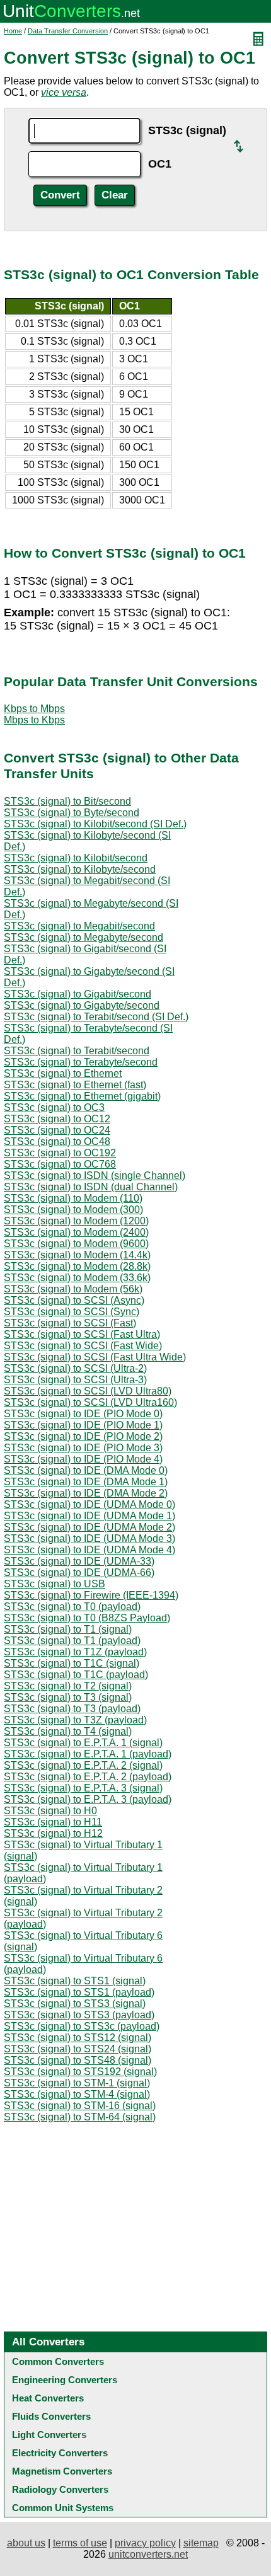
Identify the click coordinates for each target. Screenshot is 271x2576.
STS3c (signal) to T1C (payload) (76, 1675)
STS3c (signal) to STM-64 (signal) (80, 2117)
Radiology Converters (60, 2489)
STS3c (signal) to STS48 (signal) (78, 2060)
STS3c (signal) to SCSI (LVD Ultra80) (88, 1391)
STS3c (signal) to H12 (53, 1833)
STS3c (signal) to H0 (50, 1811)
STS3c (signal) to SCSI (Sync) (72, 1312)
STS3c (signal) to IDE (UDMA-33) (79, 1561)
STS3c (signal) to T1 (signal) (68, 1629)
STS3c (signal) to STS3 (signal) (75, 2004)
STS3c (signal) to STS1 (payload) (79, 1992)
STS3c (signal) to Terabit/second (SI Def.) (96, 1017)
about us (26, 2543)
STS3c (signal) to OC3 (54, 1107)
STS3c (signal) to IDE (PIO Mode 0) (83, 1414)
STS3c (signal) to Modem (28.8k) (77, 1266)
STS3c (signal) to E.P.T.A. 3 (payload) (88, 1799)
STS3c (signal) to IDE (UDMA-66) (79, 1573)
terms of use (80, 2543)
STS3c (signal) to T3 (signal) (68, 1697)
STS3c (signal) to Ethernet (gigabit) (82, 1096)
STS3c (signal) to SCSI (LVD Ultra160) (90, 1402)
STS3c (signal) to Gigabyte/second (82, 1005)
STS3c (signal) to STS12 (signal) (78, 2038)
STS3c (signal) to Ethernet (63, 1073)
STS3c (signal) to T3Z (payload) (75, 1720)
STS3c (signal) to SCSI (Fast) (70, 1323)
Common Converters (58, 2361)
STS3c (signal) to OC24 (57, 1130)
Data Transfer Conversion (68, 31)
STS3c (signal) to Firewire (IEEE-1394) (91, 1595)
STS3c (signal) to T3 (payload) (72, 1709)
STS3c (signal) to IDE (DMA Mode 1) (86, 1482)
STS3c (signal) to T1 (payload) (72, 1641)
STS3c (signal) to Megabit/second (79, 926)
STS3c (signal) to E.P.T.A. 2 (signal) (83, 1765)
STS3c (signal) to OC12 (57, 1119)
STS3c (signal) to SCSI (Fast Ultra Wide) (95, 1357)
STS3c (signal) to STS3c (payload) (82, 2026)
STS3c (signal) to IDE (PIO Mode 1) (83, 1425)
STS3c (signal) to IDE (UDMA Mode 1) (89, 1516)
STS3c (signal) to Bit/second (67, 801)
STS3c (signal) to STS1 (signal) (75, 1981)
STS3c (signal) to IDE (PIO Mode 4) (83, 1459)
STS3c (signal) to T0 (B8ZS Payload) (87, 1618)
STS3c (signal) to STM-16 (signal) (80, 2106)
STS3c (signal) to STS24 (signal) (78, 2049)
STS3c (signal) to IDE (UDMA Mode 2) (89, 1527)
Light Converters (49, 2435)
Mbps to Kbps (34, 720)
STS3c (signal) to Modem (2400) (76, 1232)
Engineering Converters (65, 2380)
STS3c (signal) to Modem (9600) (76, 1244)
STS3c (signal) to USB (55, 1584)
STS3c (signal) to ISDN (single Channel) (95, 1176)
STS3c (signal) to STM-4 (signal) (77, 2094)
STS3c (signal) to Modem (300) (73, 1210)
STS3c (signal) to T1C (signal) (72, 1663)
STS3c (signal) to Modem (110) (73, 1198)
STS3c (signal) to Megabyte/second (84, 937)
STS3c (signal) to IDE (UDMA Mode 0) (89, 1504)
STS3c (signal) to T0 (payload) (72, 1607)
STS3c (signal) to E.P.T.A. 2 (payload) (88, 1777)
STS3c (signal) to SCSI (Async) (74, 1300)
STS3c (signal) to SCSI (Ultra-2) (75, 1368)
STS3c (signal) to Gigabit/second (78, 994)
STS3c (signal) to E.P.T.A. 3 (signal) (83, 1788)
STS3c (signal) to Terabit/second (77, 1051)
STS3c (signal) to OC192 (60, 1153)
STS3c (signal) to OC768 (60, 1164)
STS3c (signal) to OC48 (57, 1141)
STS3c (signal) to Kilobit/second (76, 858)
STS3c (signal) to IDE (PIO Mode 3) (83, 1448)
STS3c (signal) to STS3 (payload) (79, 2015)
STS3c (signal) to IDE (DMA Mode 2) (86, 1493)
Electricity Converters (60, 2453)
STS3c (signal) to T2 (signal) (68, 1686)
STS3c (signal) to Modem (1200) (76, 1221)
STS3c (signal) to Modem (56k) (73, 1289)
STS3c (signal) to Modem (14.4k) (77, 1255)
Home (13, 31)
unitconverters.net (148, 2554)
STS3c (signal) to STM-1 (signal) (77, 2083)
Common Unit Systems (63, 2508)
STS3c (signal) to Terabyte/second (81, 1062)
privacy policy (145, 2543)
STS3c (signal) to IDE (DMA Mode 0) (86, 1470)
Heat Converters (48, 2398)
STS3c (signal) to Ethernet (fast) (75, 1085)
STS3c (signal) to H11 (53, 1822)
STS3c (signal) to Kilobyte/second (80, 869)
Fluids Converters (51, 2416)
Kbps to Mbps (34, 709)
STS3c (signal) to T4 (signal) (68, 1731)
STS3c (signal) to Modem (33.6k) (77, 1278)
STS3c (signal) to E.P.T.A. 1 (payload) (88, 1754)
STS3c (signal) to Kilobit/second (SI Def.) (95, 824)
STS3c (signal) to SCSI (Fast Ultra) (82, 1334)
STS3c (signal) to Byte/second (72, 813)
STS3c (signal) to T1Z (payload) (75, 1652)
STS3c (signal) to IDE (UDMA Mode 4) (89, 1550)
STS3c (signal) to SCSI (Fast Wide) (83, 1346)
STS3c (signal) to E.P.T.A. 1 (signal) (83, 1743)
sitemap (201, 2543)
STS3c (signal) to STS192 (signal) (80, 2072)
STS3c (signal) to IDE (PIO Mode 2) (83, 1436)
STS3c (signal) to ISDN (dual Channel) (91, 1187)
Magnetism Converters (62, 2471)
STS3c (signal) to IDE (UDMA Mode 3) (89, 1538)
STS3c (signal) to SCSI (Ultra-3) (75, 1380)
